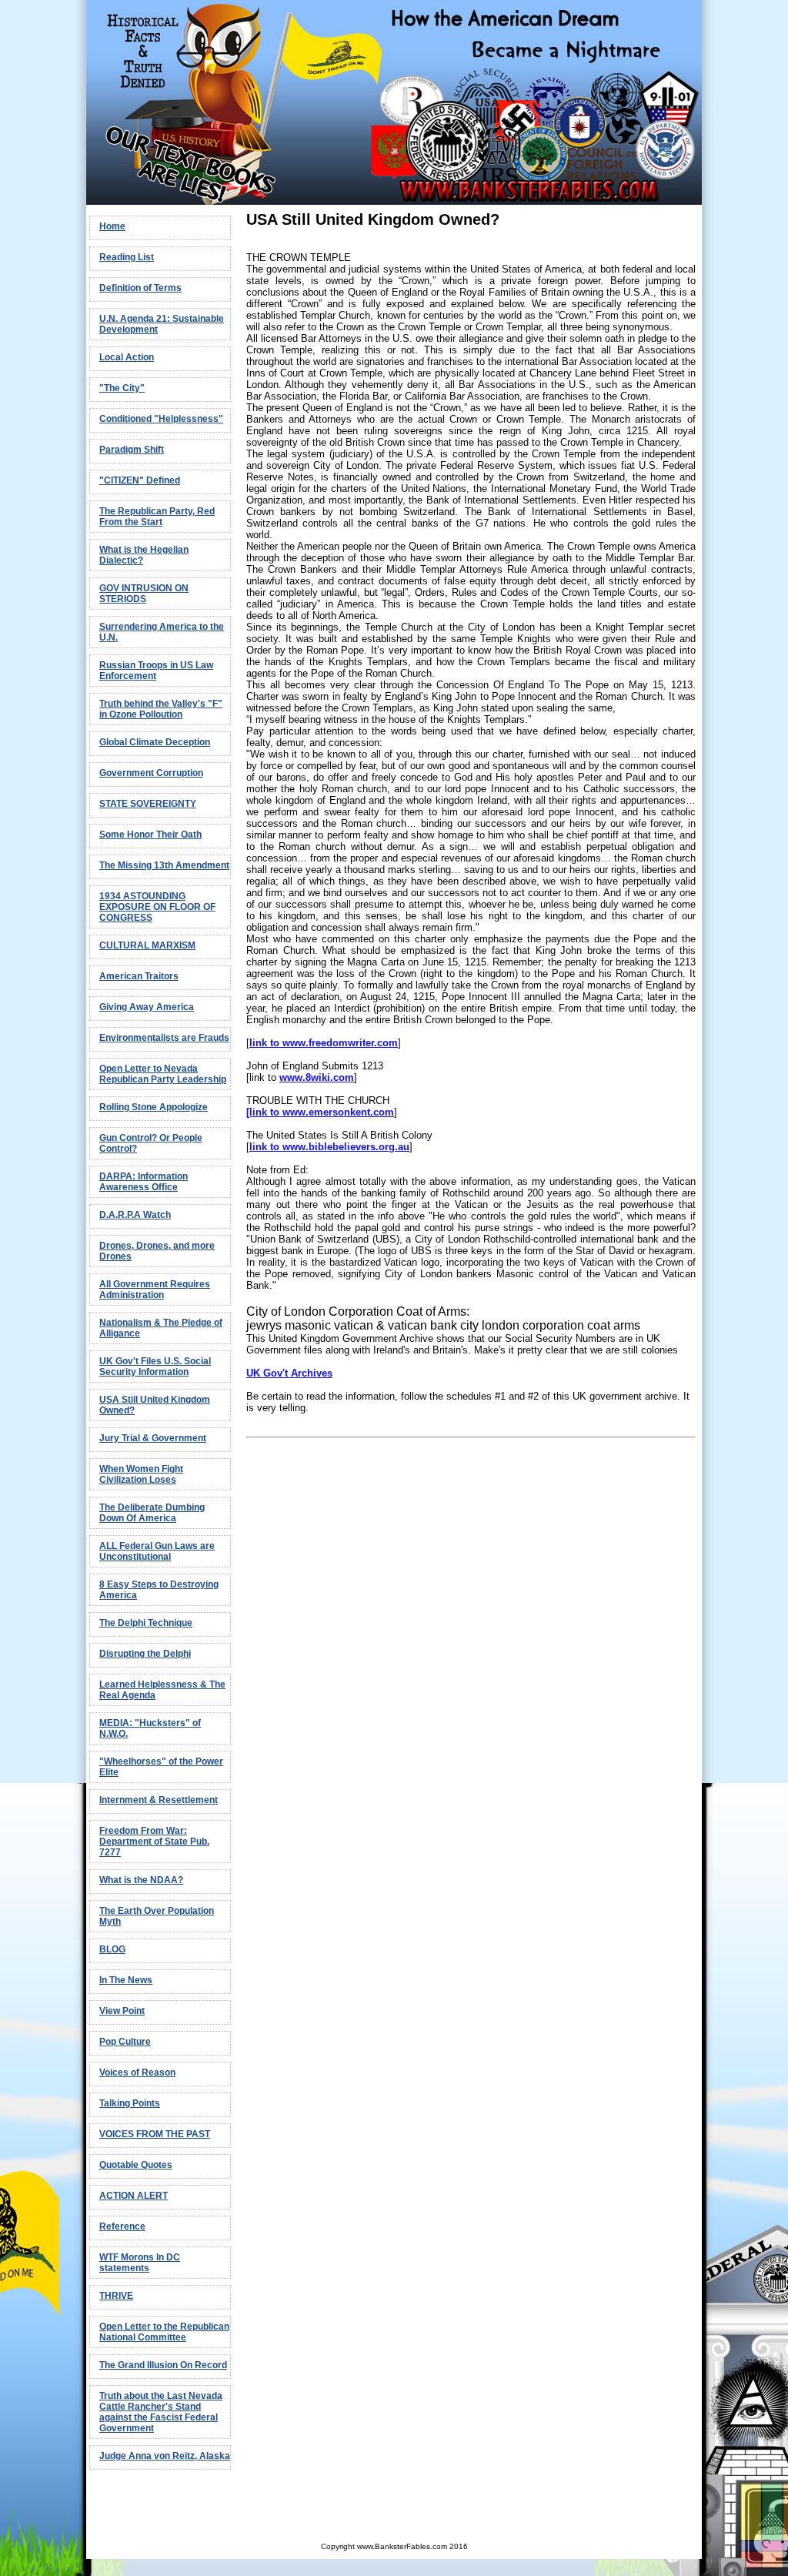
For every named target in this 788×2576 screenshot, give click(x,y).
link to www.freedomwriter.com (324, 1043)
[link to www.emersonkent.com (320, 1112)
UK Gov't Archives (289, 1373)
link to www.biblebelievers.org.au (329, 1147)
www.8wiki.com (317, 1077)
